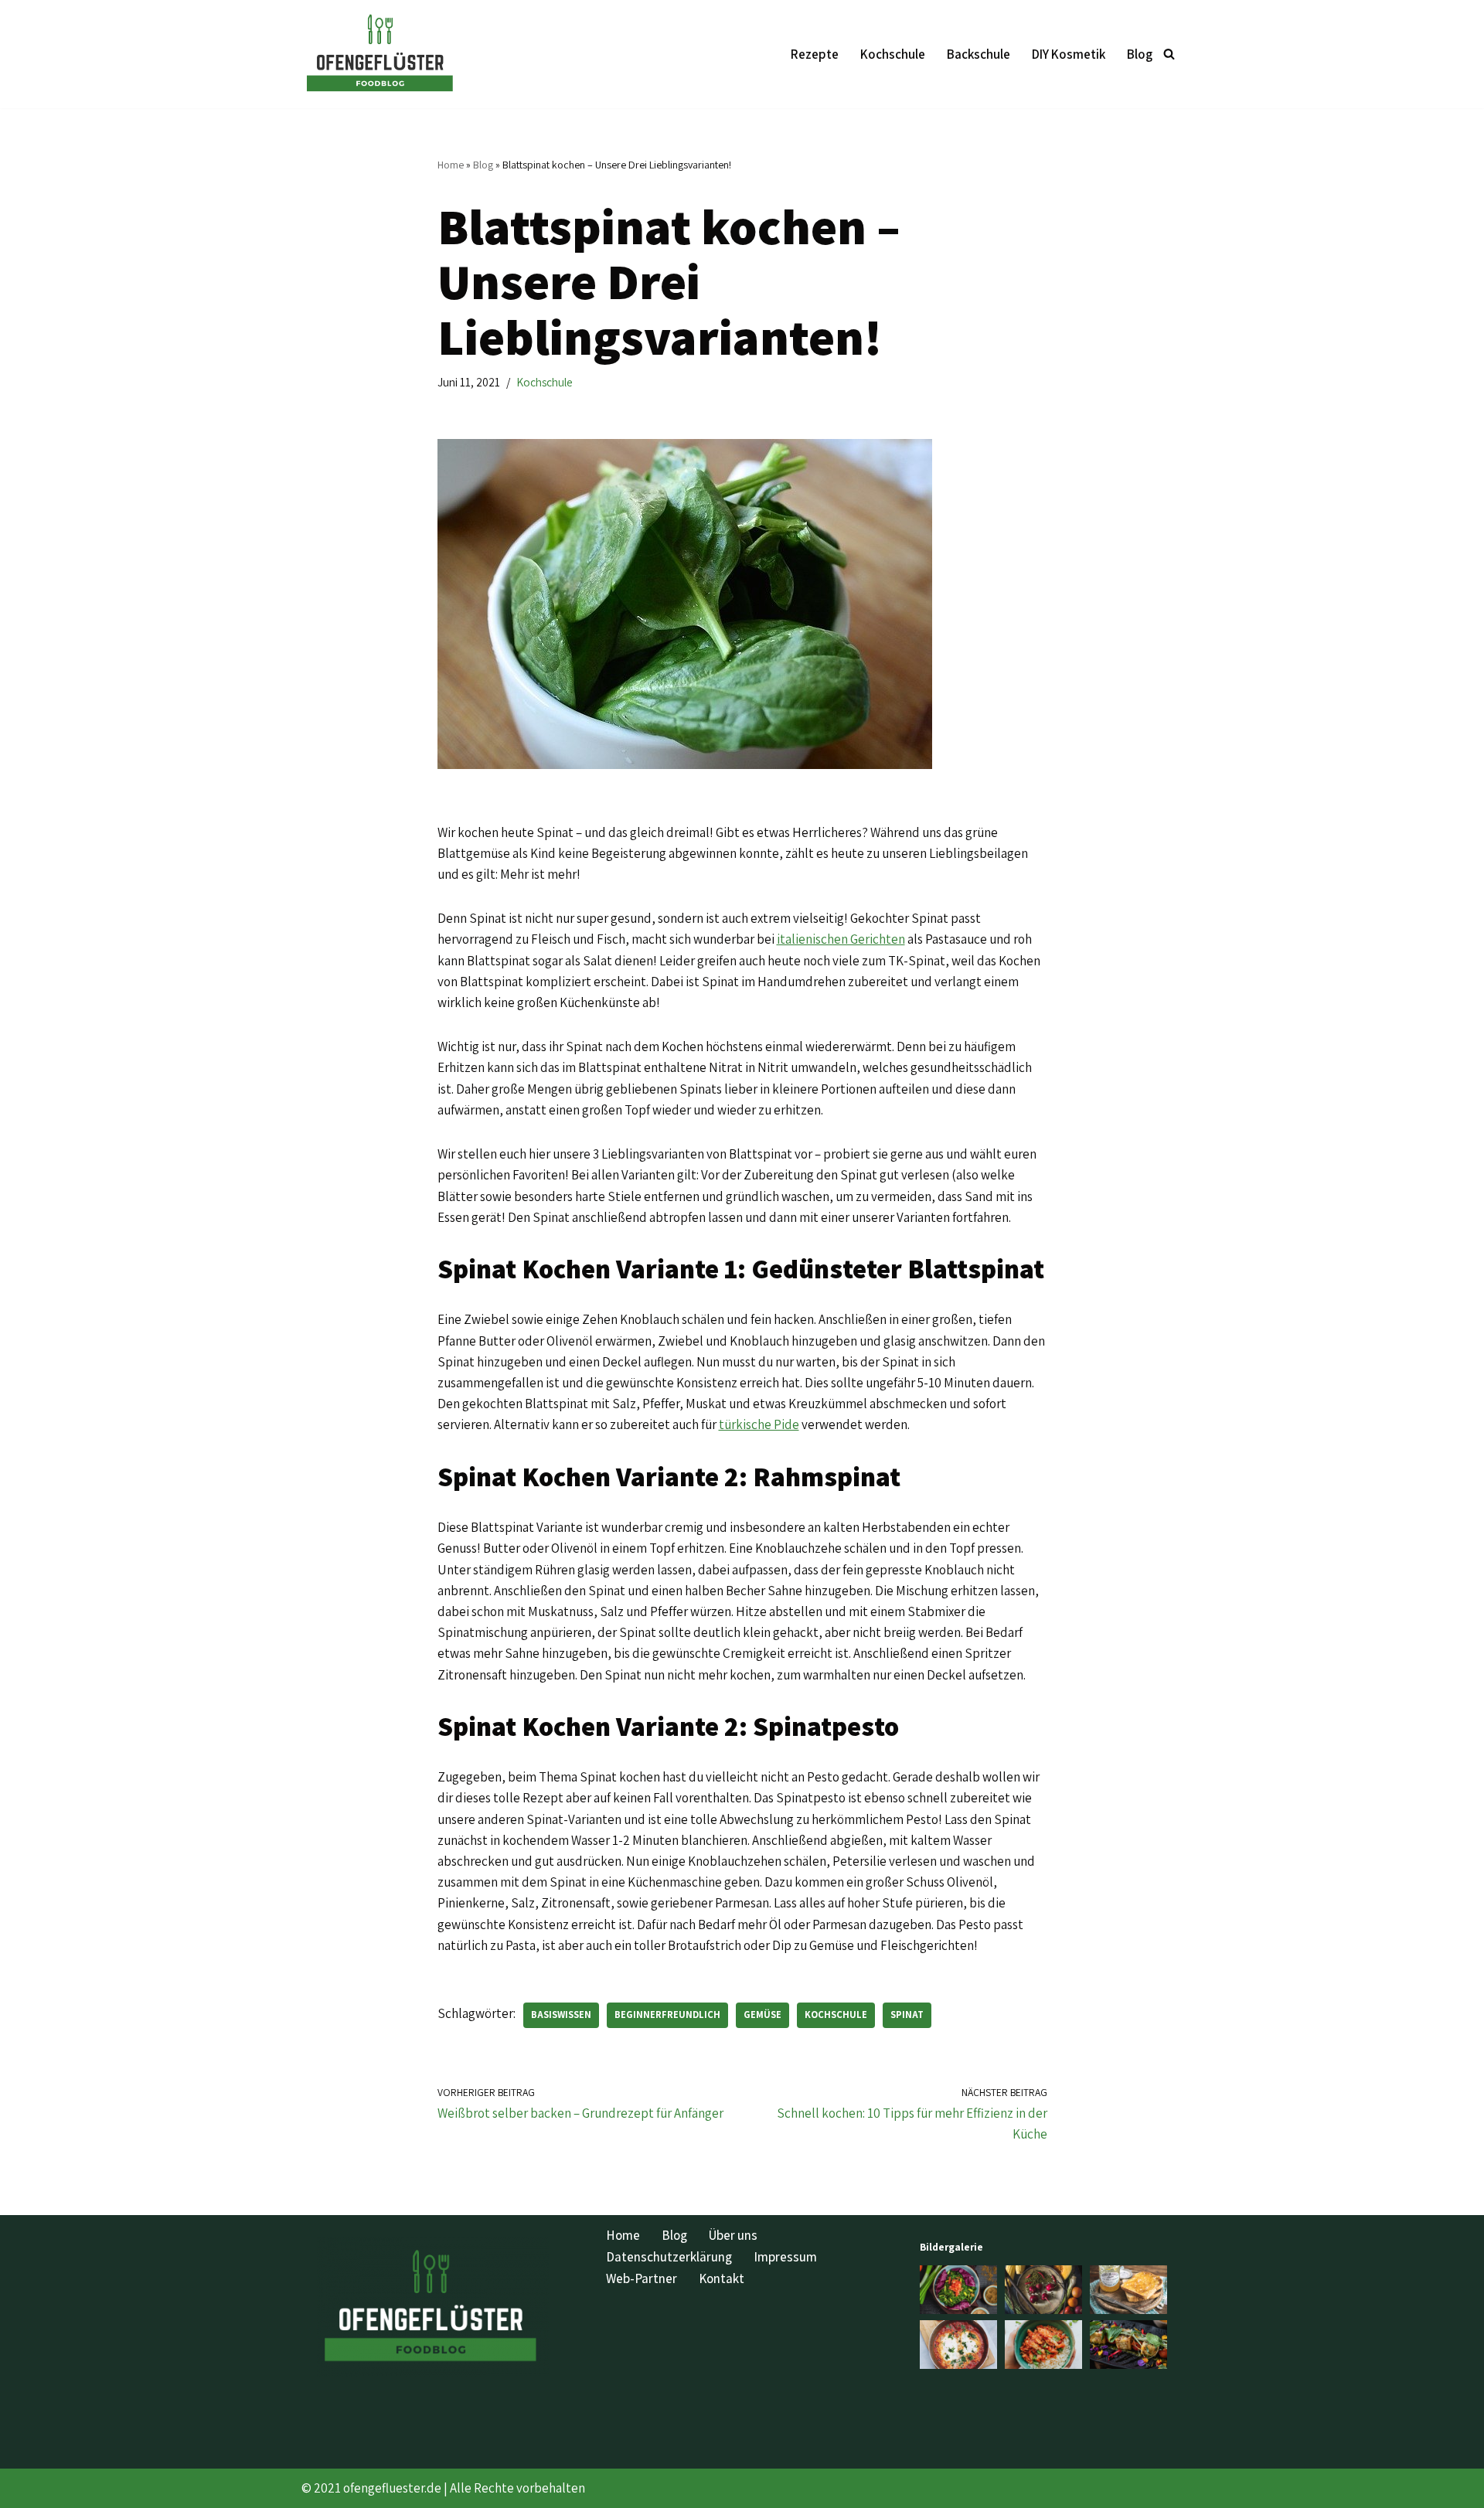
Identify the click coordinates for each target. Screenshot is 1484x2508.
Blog (1140, 54)
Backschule (979, 54)
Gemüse (762, 2015)
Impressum (785, 2257)
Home (451, 165)
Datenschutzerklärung (669, 2257)
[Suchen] (1169, 54)
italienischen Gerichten (841, 939)
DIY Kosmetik (1069, 54)
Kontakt (722, 2278)
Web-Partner (642, 2278)
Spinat (907, 2015)
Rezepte (815, 54)
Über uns (733, 2235)
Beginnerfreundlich (667, 2015)
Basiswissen (561, 2015)
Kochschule (893, 54)
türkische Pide (759, 1424)
